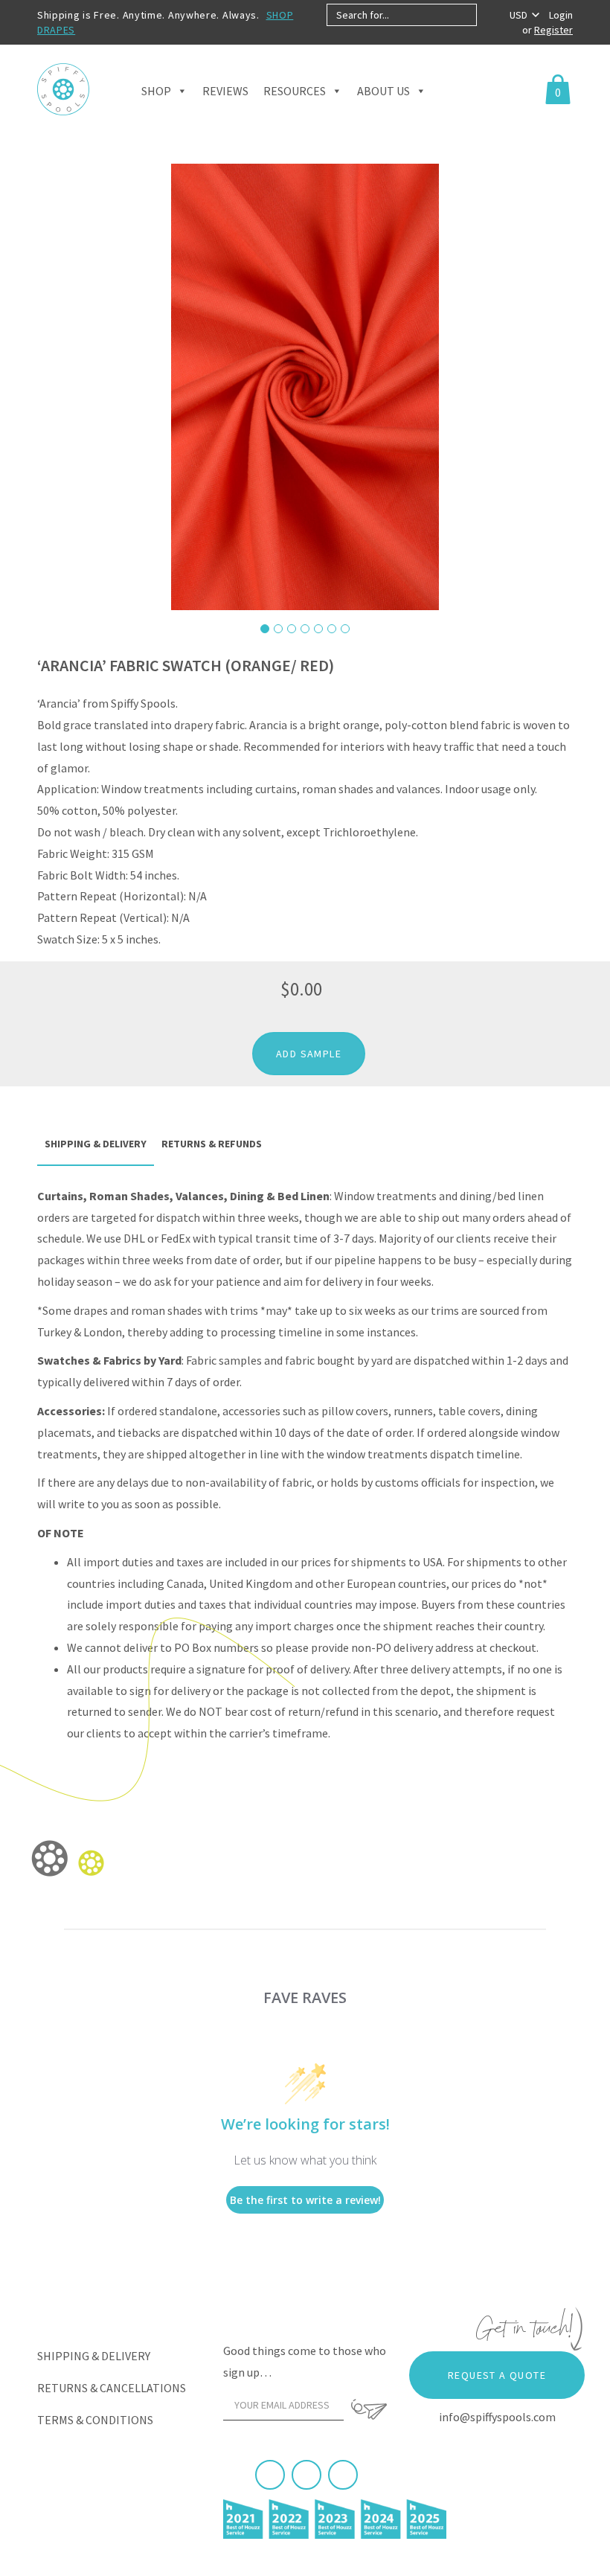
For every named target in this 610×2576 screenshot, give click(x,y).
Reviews (225, 91)
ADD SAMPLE (309, 1054)
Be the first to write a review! (305, 2200)
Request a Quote (497, 2375)
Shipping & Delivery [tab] (96, 1144)
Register (553, 30)
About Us (383, 91)
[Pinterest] (306, 2475)
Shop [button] (156, 91)
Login (561, 15)
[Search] (489, 15)
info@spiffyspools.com (497, 2417)
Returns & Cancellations (112, 2388)
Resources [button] (295, 91)
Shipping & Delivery (94, 2356)
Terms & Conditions (95, 2420)
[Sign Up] (369, 2409)
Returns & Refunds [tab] (212, 1144)
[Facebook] (270, 2475)
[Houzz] (343, 2475)
